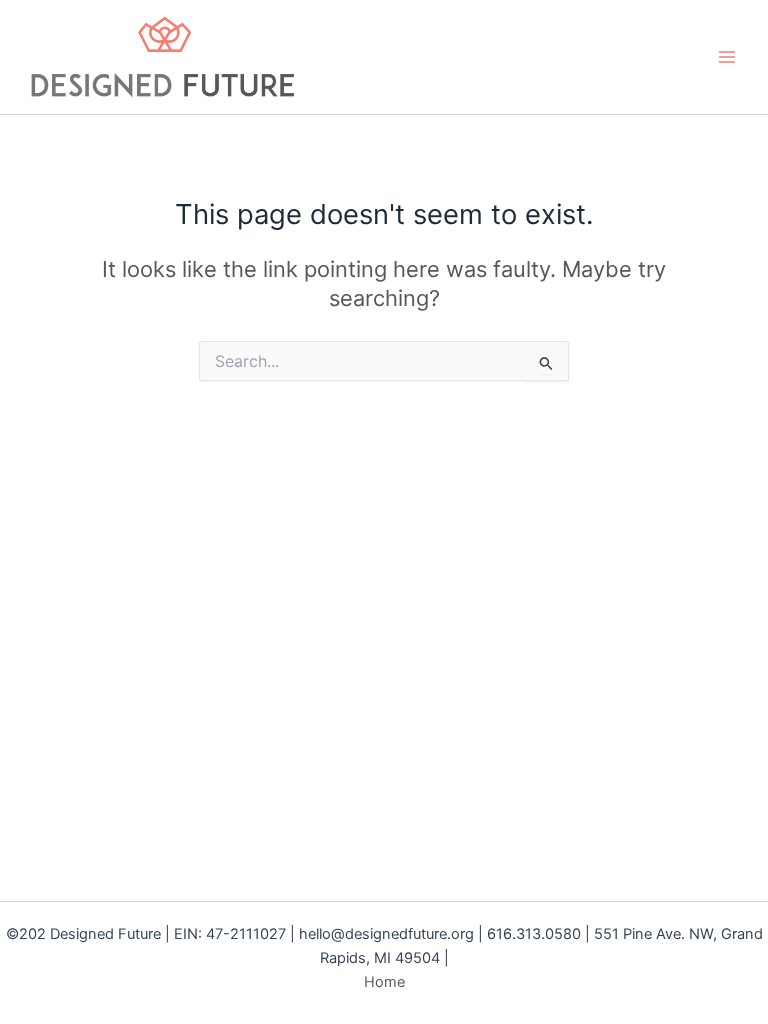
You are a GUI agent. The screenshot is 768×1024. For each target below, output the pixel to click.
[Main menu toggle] (727, 57)
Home (384, 982)
